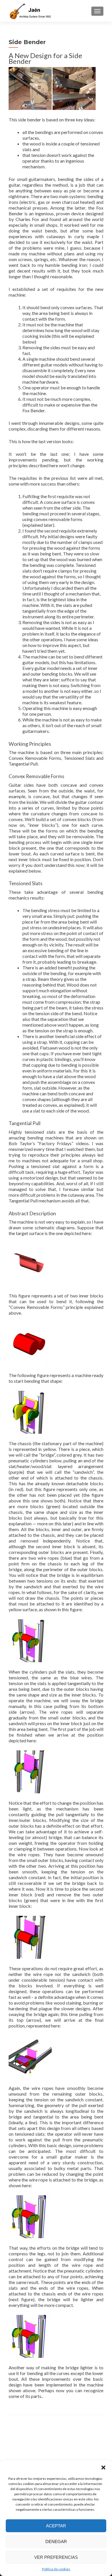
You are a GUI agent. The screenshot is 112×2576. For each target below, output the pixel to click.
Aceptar (56, 2526)
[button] (103, 2467)
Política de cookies (56, 2569)
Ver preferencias (56, 2557)
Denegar (56, 2542)
